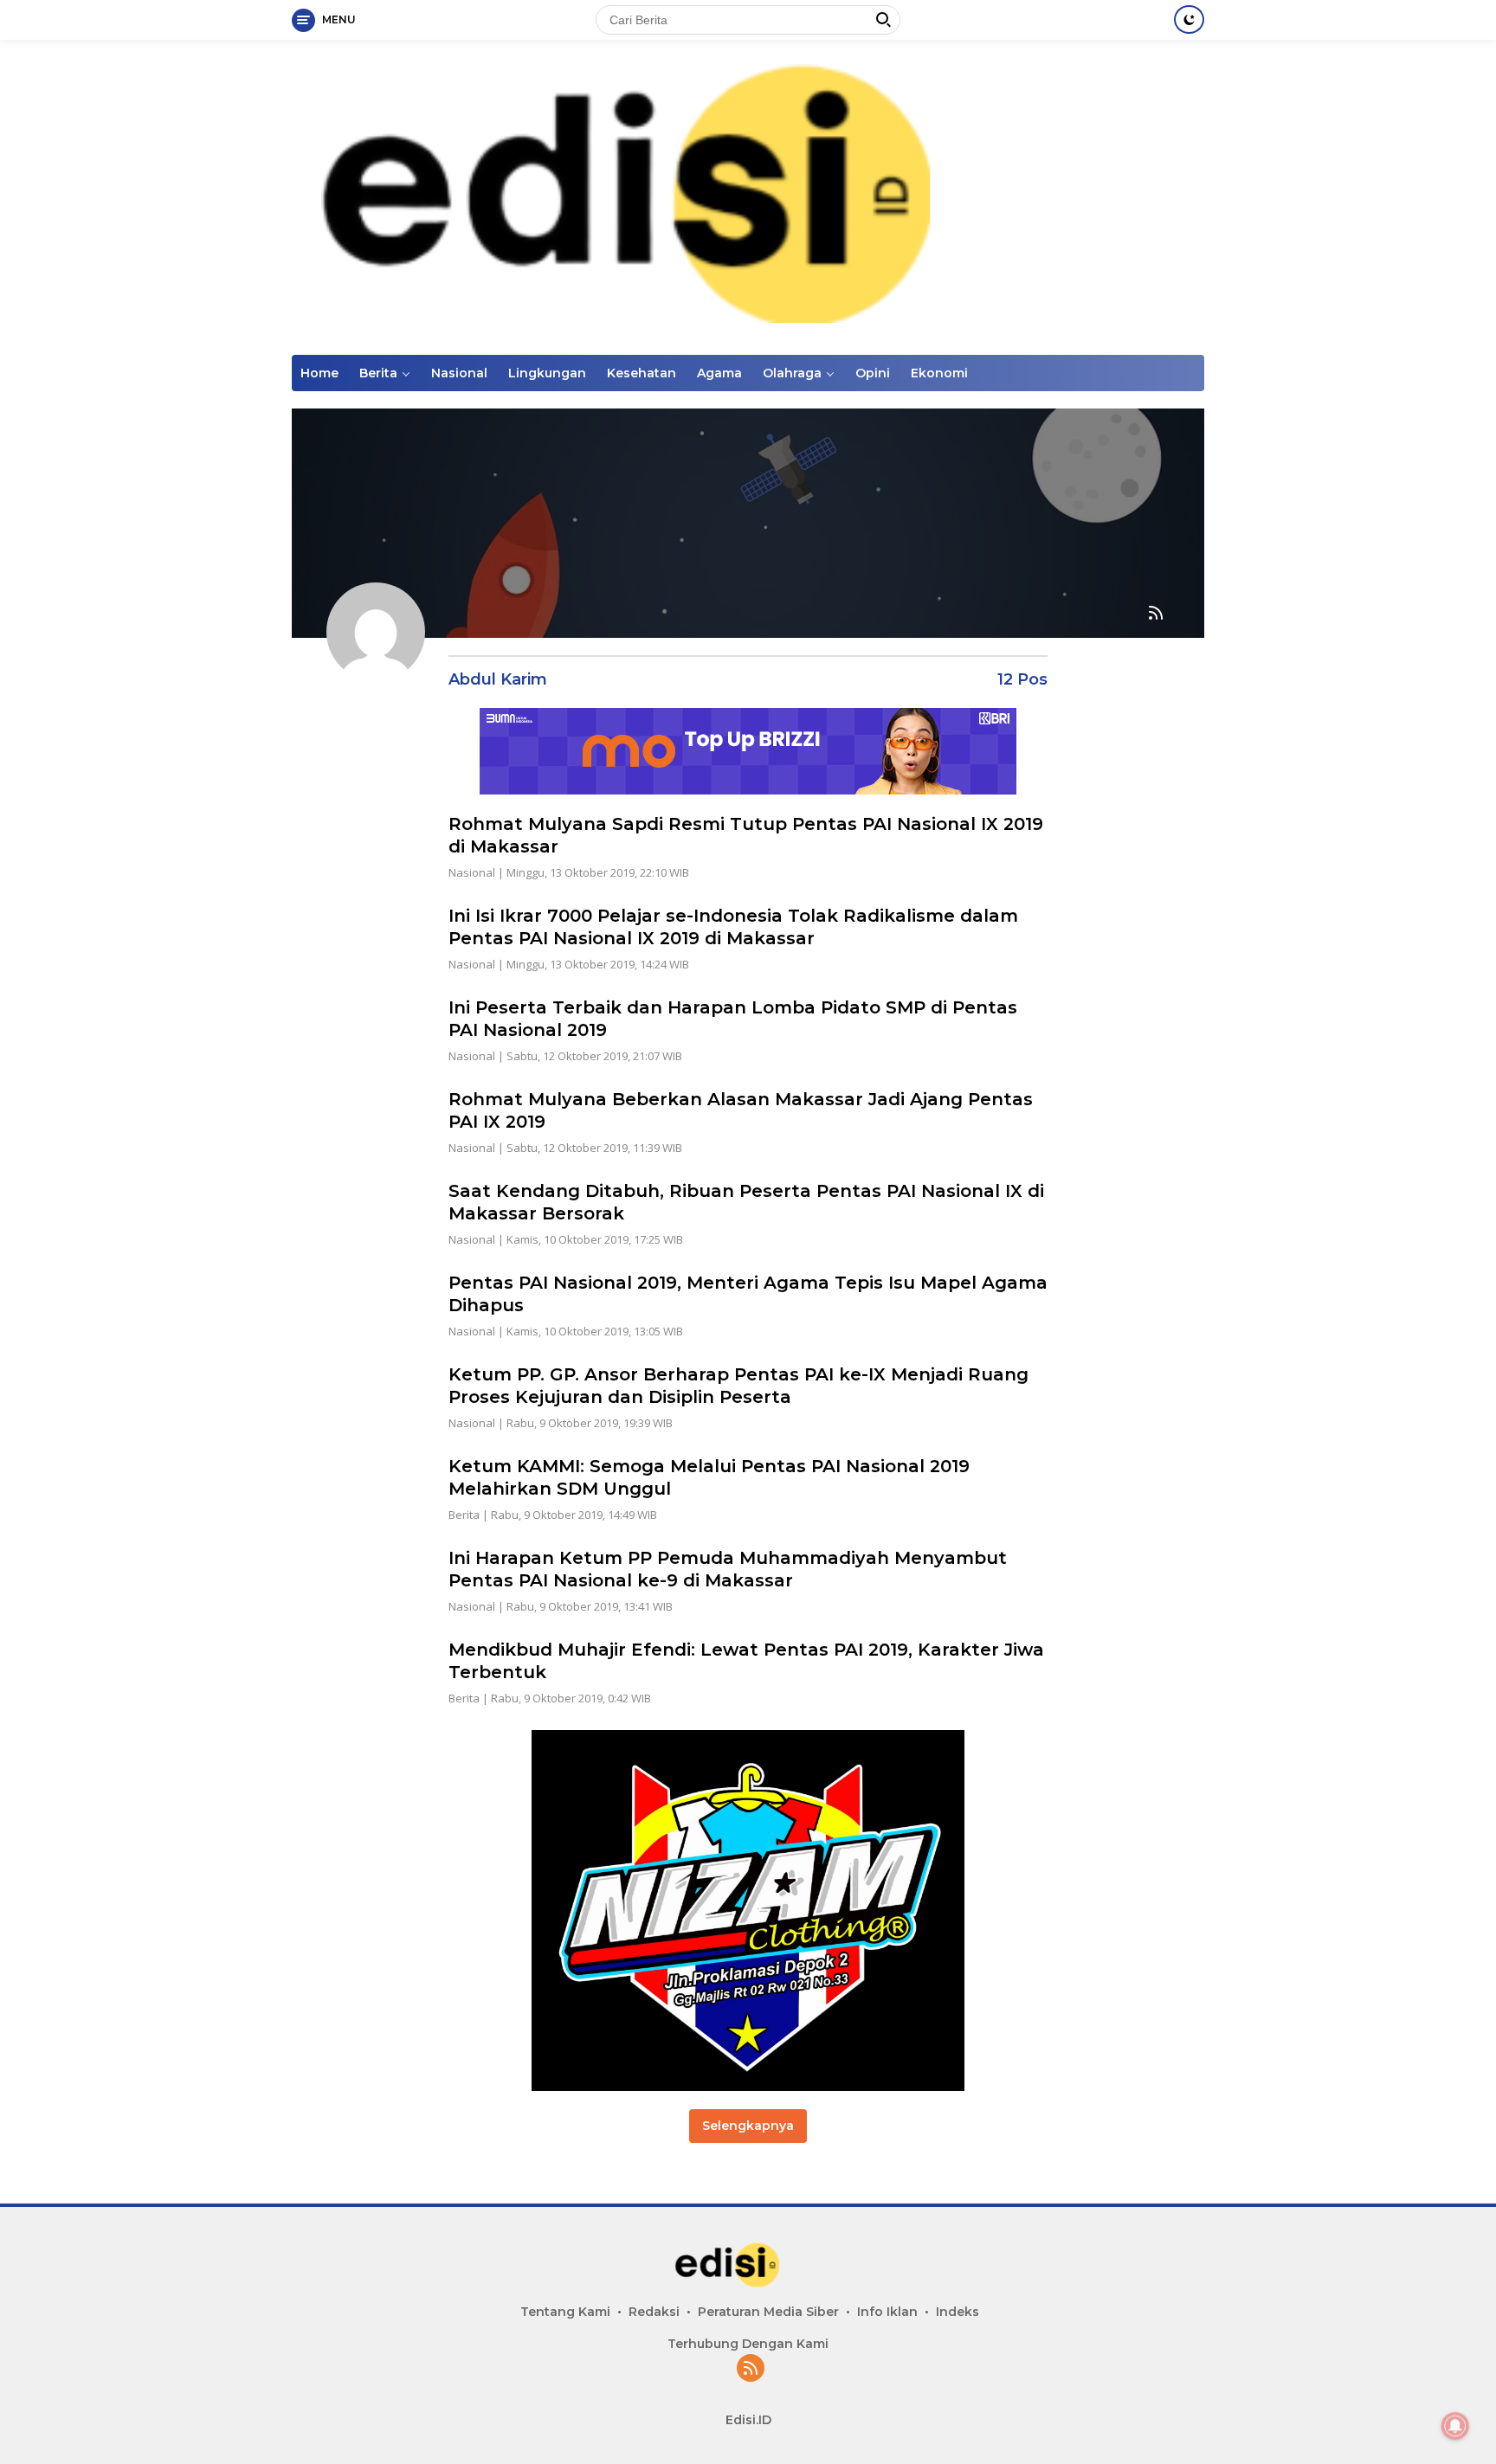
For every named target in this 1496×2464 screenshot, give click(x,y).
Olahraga (792, 373)
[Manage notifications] (1455, 2426)
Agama (719, 373)
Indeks (958, 2312)
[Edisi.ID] (748, 196)
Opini (873, 373)
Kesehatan (642, 373)
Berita (378, 373)
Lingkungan (547, 373)
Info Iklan (887, 2312)
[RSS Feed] (1156, 614)
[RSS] (751, 2369)
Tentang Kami (565, 2312)
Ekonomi (939, 373)
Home (319, 373)
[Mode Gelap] (1189, 19)
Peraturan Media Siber (768, 2312)
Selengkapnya (748, 2126)
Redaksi (654, 2312)
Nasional (459, 373)
